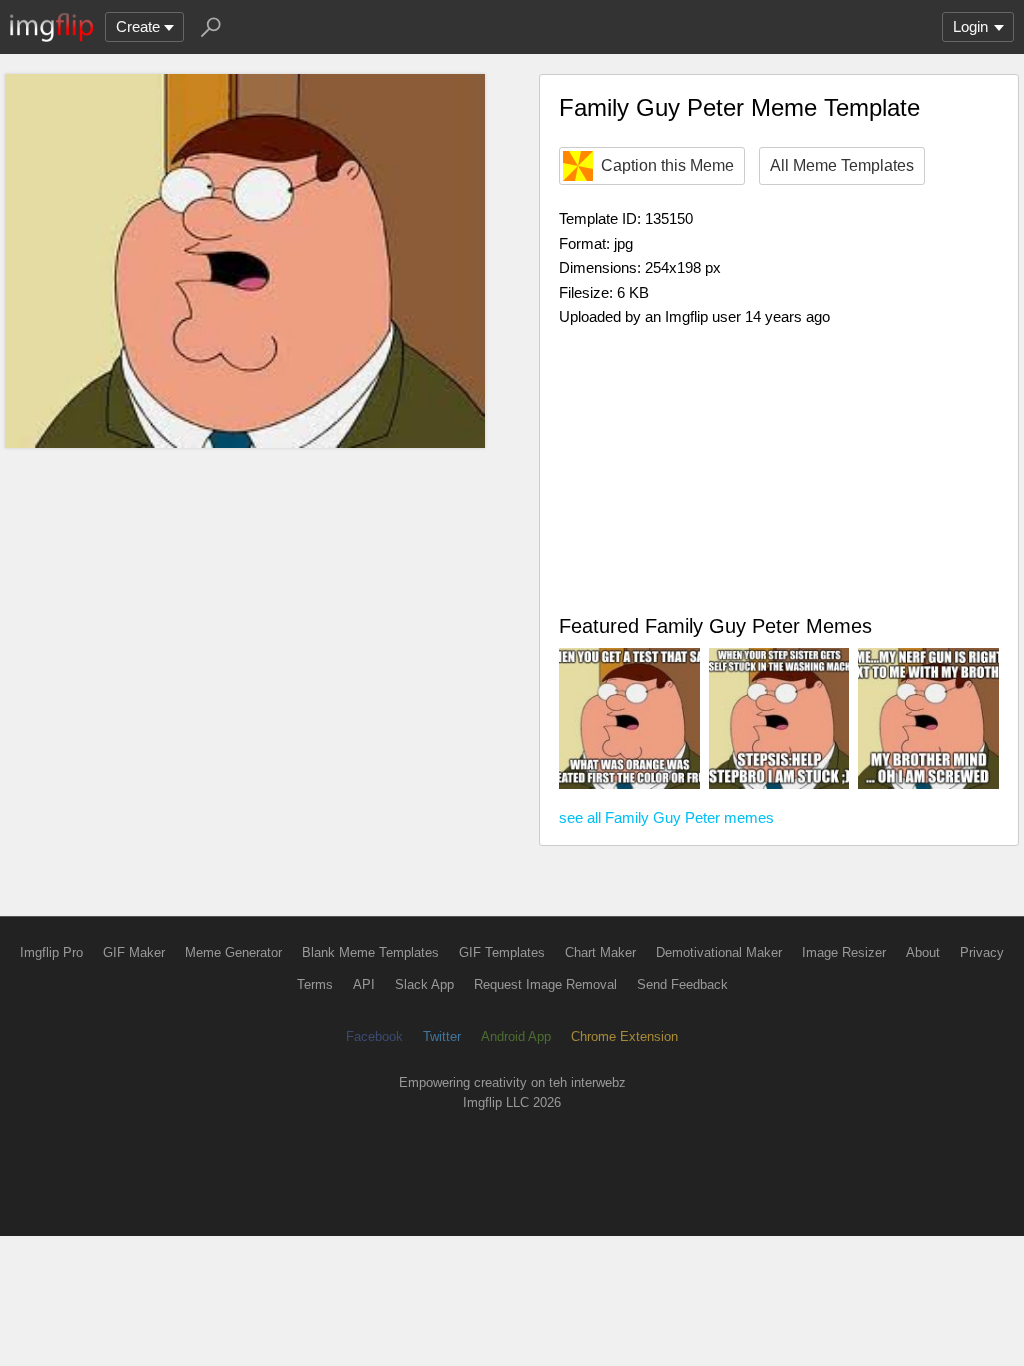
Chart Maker (600, 952)
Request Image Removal (545, 984)
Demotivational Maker (719, 952)
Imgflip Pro (51, 952)
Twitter (442, 1036)
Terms (315, 984)
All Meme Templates (842, 165)
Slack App (424, 984)
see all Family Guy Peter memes (666, 817)
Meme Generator (233, 952)
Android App (516, 1036)
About (923, 952)
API (364, 984)
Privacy (982, 952)
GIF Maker (134, 952)
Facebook (374, 1036)
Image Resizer (844, 952)
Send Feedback (682, 984)
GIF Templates (502, 952)
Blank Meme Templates (370, 952)
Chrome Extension (624, 1036)
